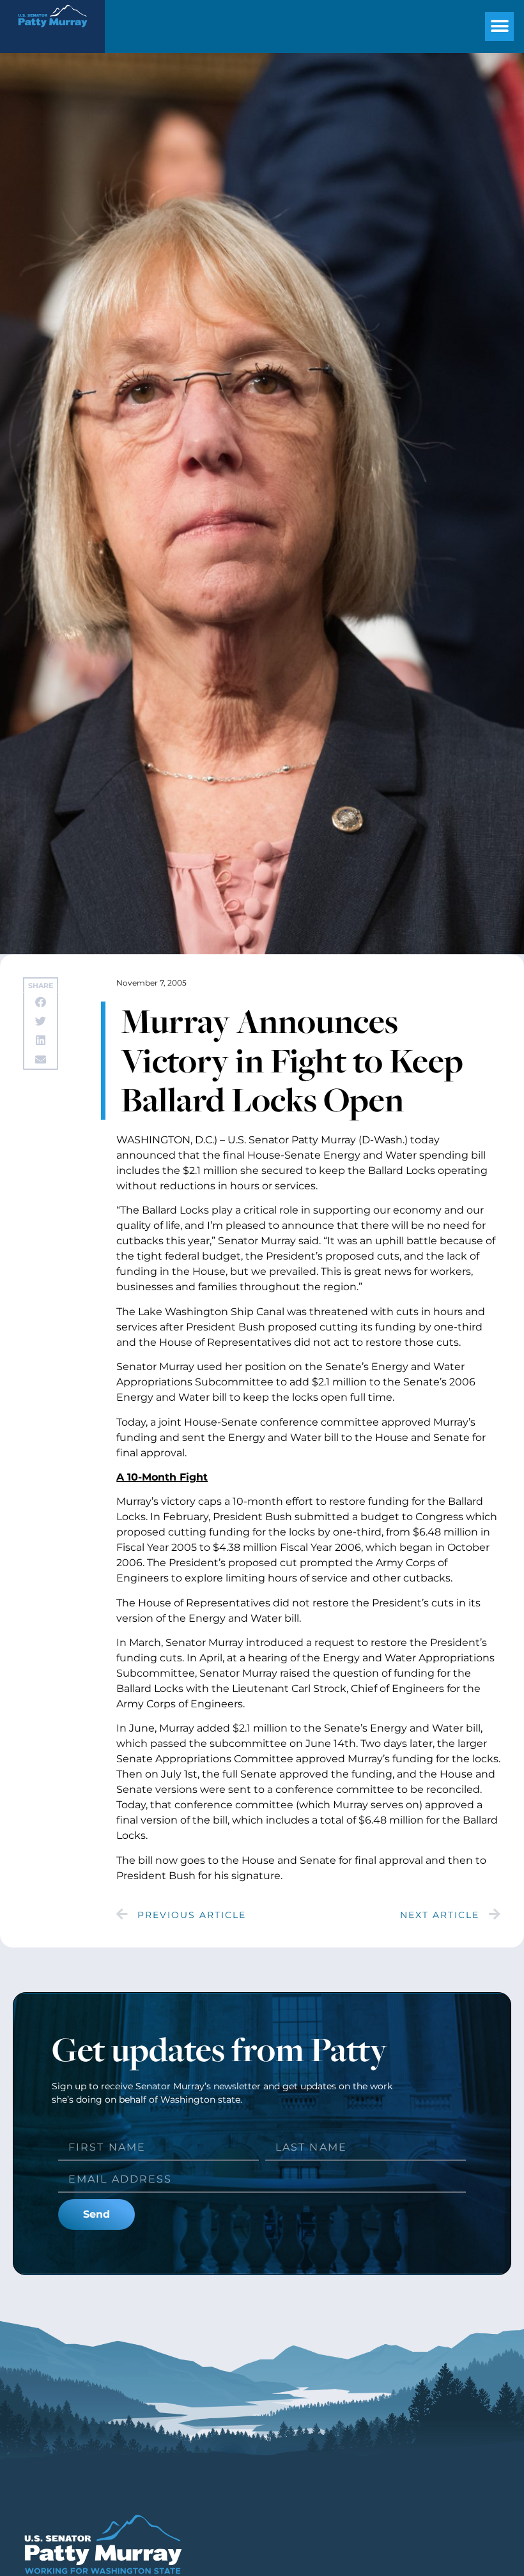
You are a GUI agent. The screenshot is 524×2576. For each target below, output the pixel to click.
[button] (499, 27)
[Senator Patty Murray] (52, 32)
